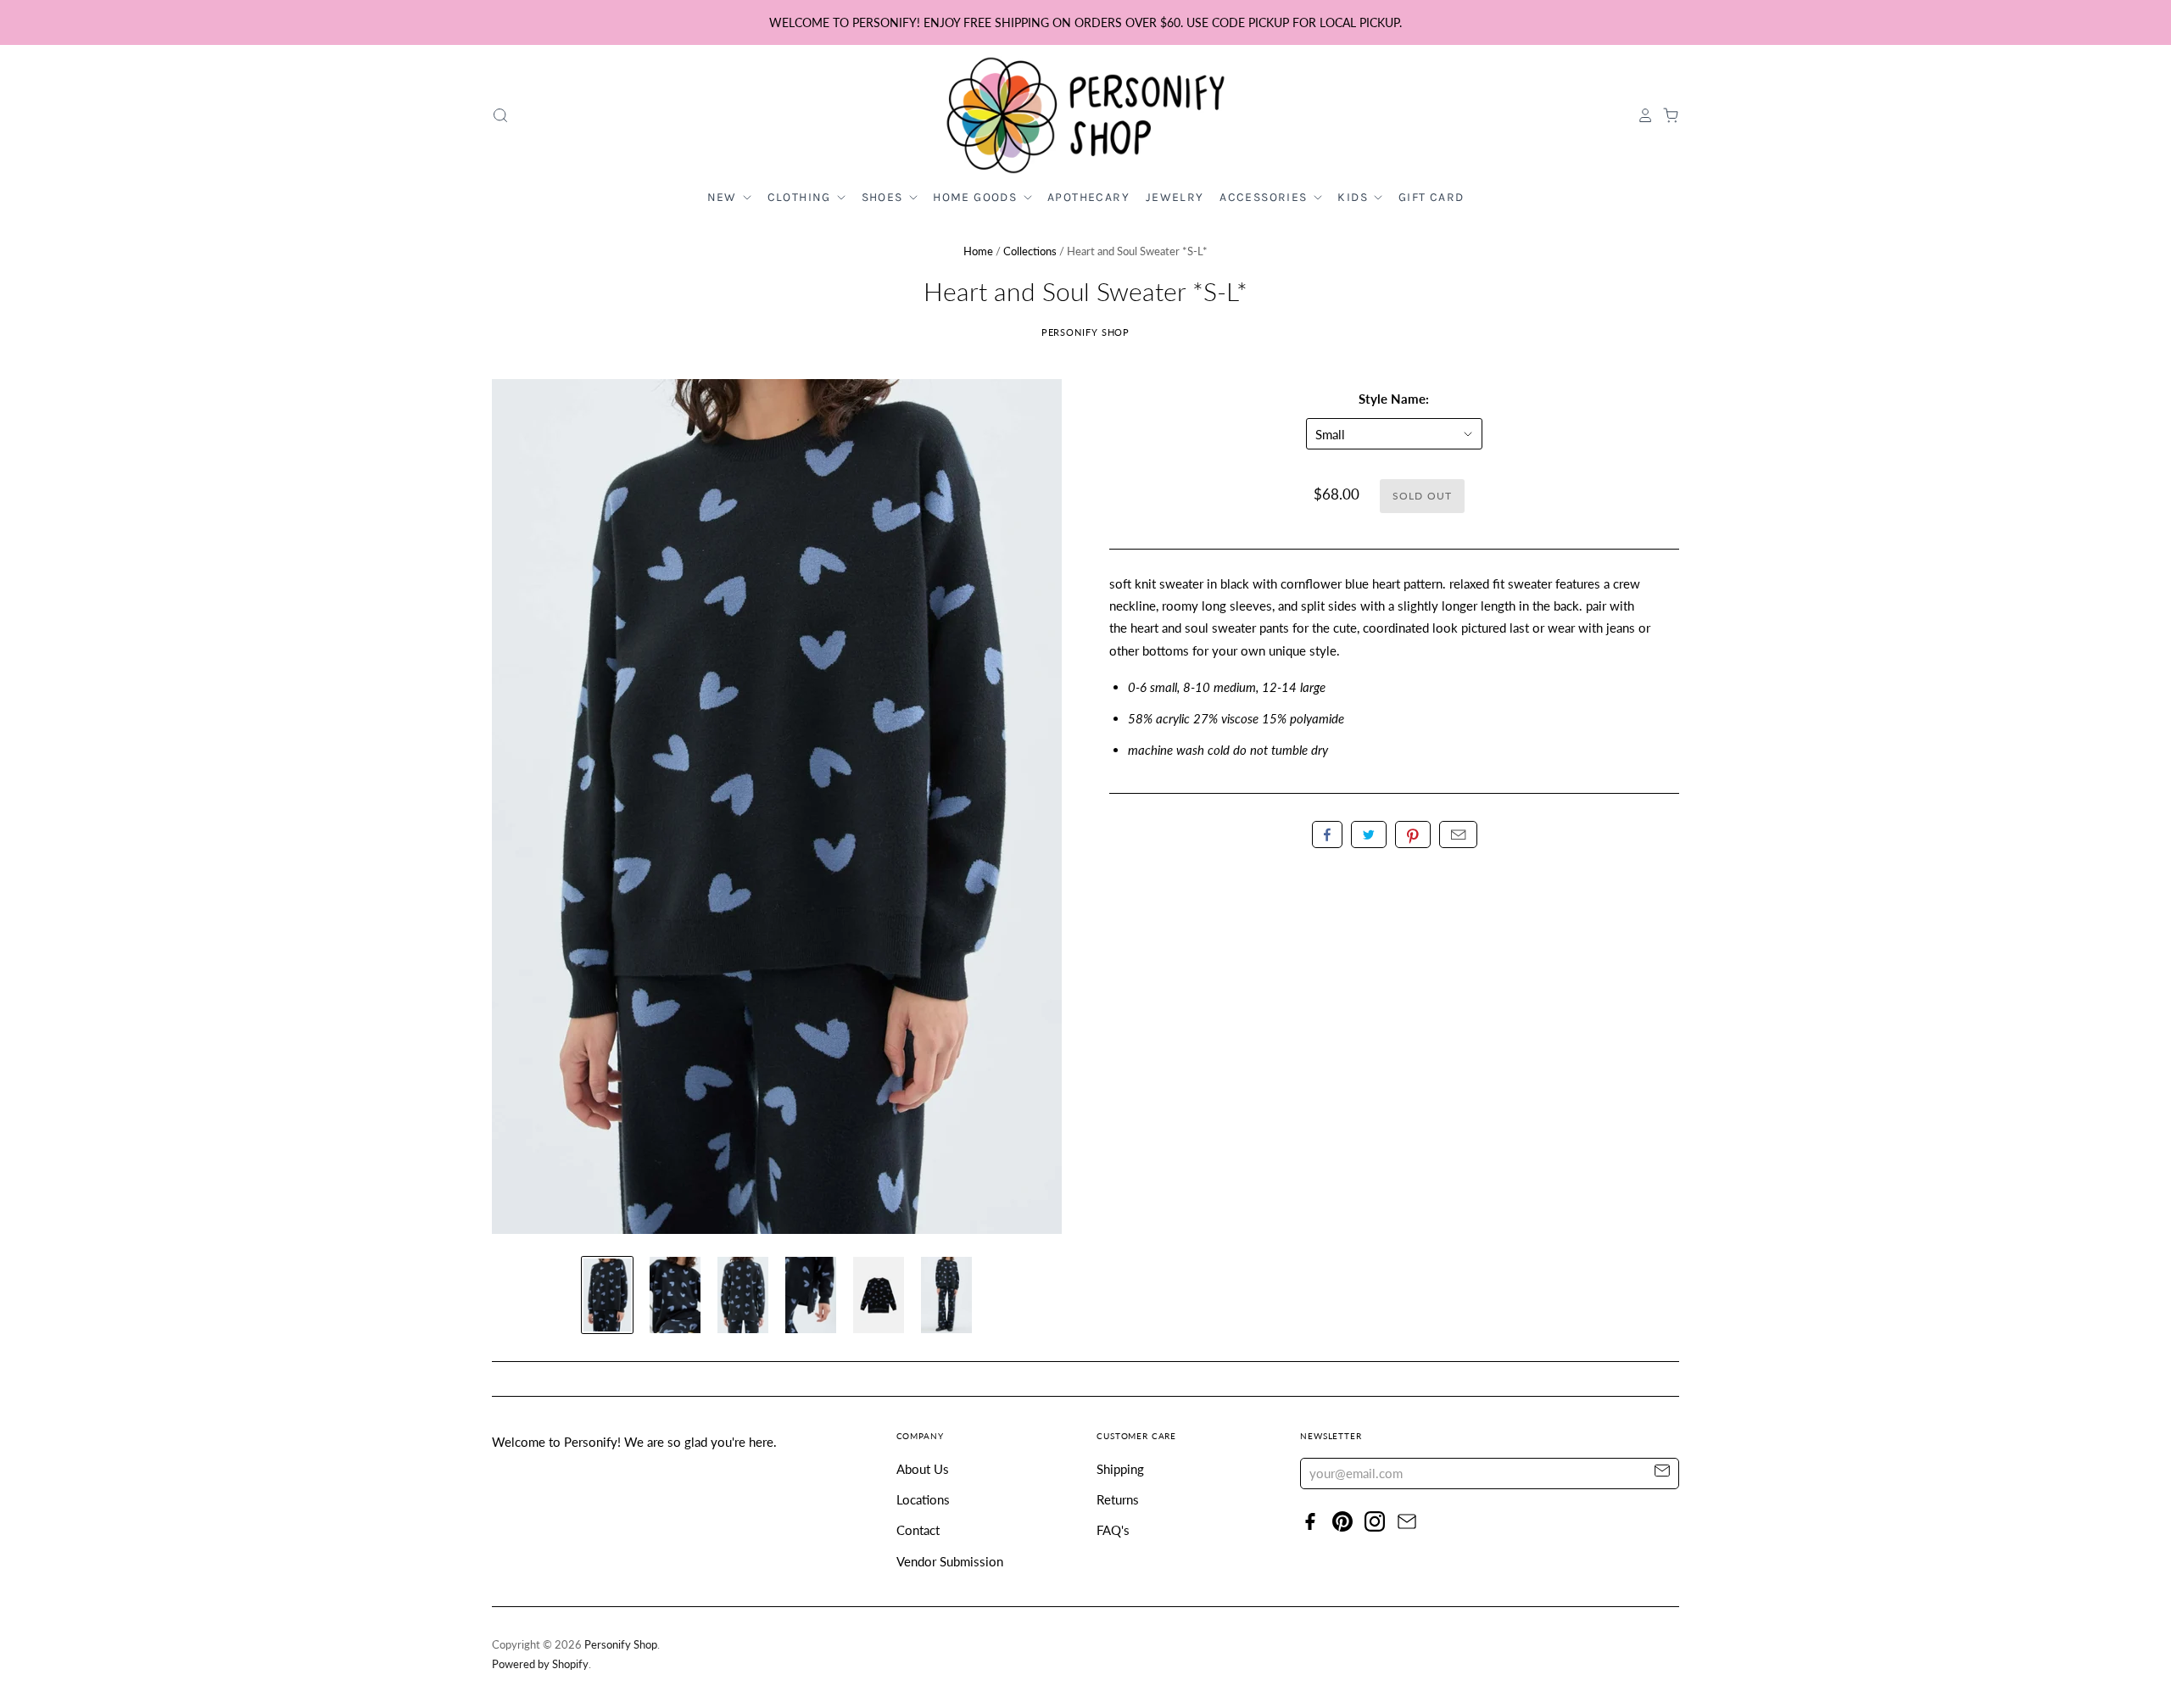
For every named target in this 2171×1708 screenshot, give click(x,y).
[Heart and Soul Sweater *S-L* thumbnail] (607, 1295)
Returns (1118, 1499)
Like (1327, 834)
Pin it (1413, 834)
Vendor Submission (950, 1561)
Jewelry (1175, 197)
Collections (1030, 251)
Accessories (1265, 197)
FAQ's (1113, 1530)
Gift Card (1432, 197)
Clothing (801, 197)
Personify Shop (1086, 332)
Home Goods (977, 197)
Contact (918, 1530)
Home (978, 251)
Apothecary (1088, 197)
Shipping (1120, 1469)
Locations (923, 1499)
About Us (923, 1469)
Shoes (884, 197)
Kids (1354, 197)
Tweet (1369, 834)
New (724, 197)
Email (1458, 834)
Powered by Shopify (540, 1664)
